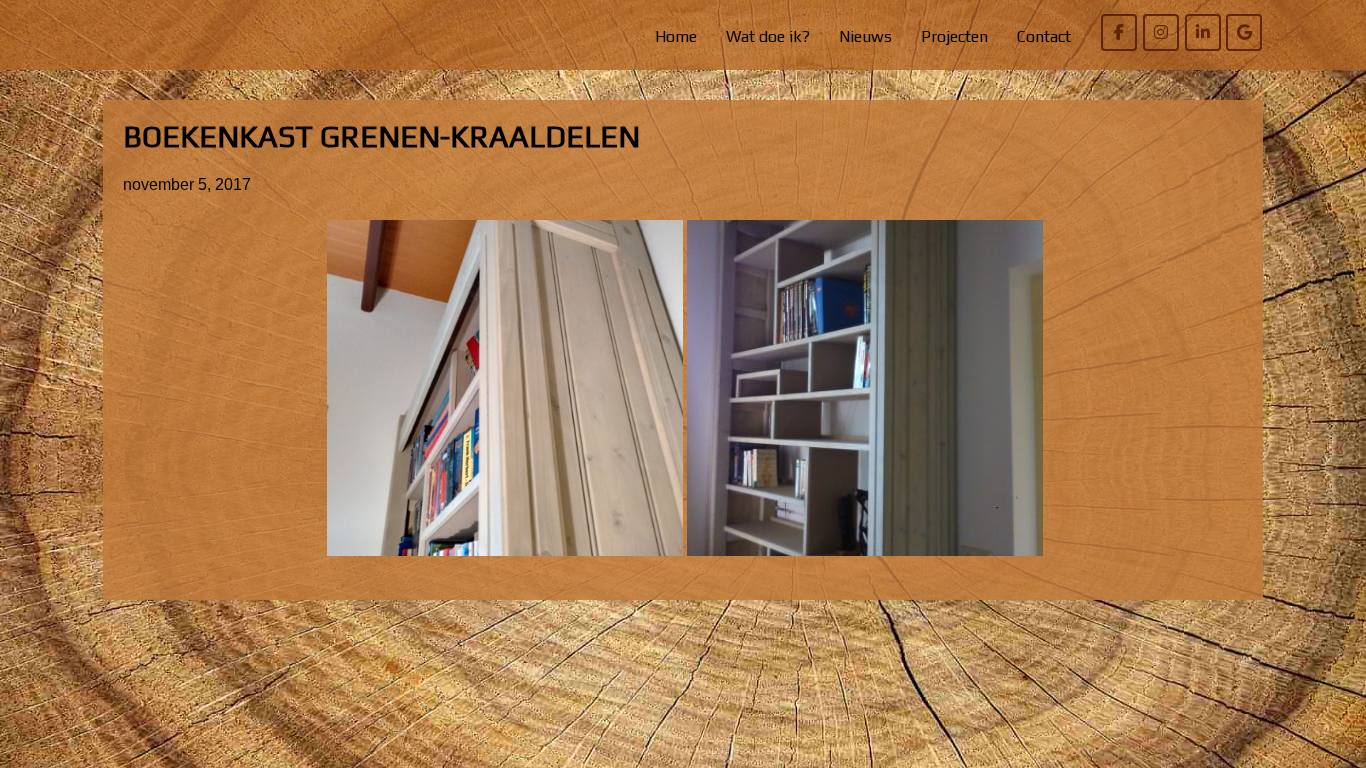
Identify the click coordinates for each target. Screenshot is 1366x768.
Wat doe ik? (768, 36)
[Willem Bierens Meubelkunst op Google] (1244, 32)
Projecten (954, 36)
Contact (1044, 36)
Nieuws (865, 36)
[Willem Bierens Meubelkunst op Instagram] (1161, 32)
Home (676, 36)
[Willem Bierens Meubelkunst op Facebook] (1119, 32)
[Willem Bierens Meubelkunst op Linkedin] (1203, 32)
